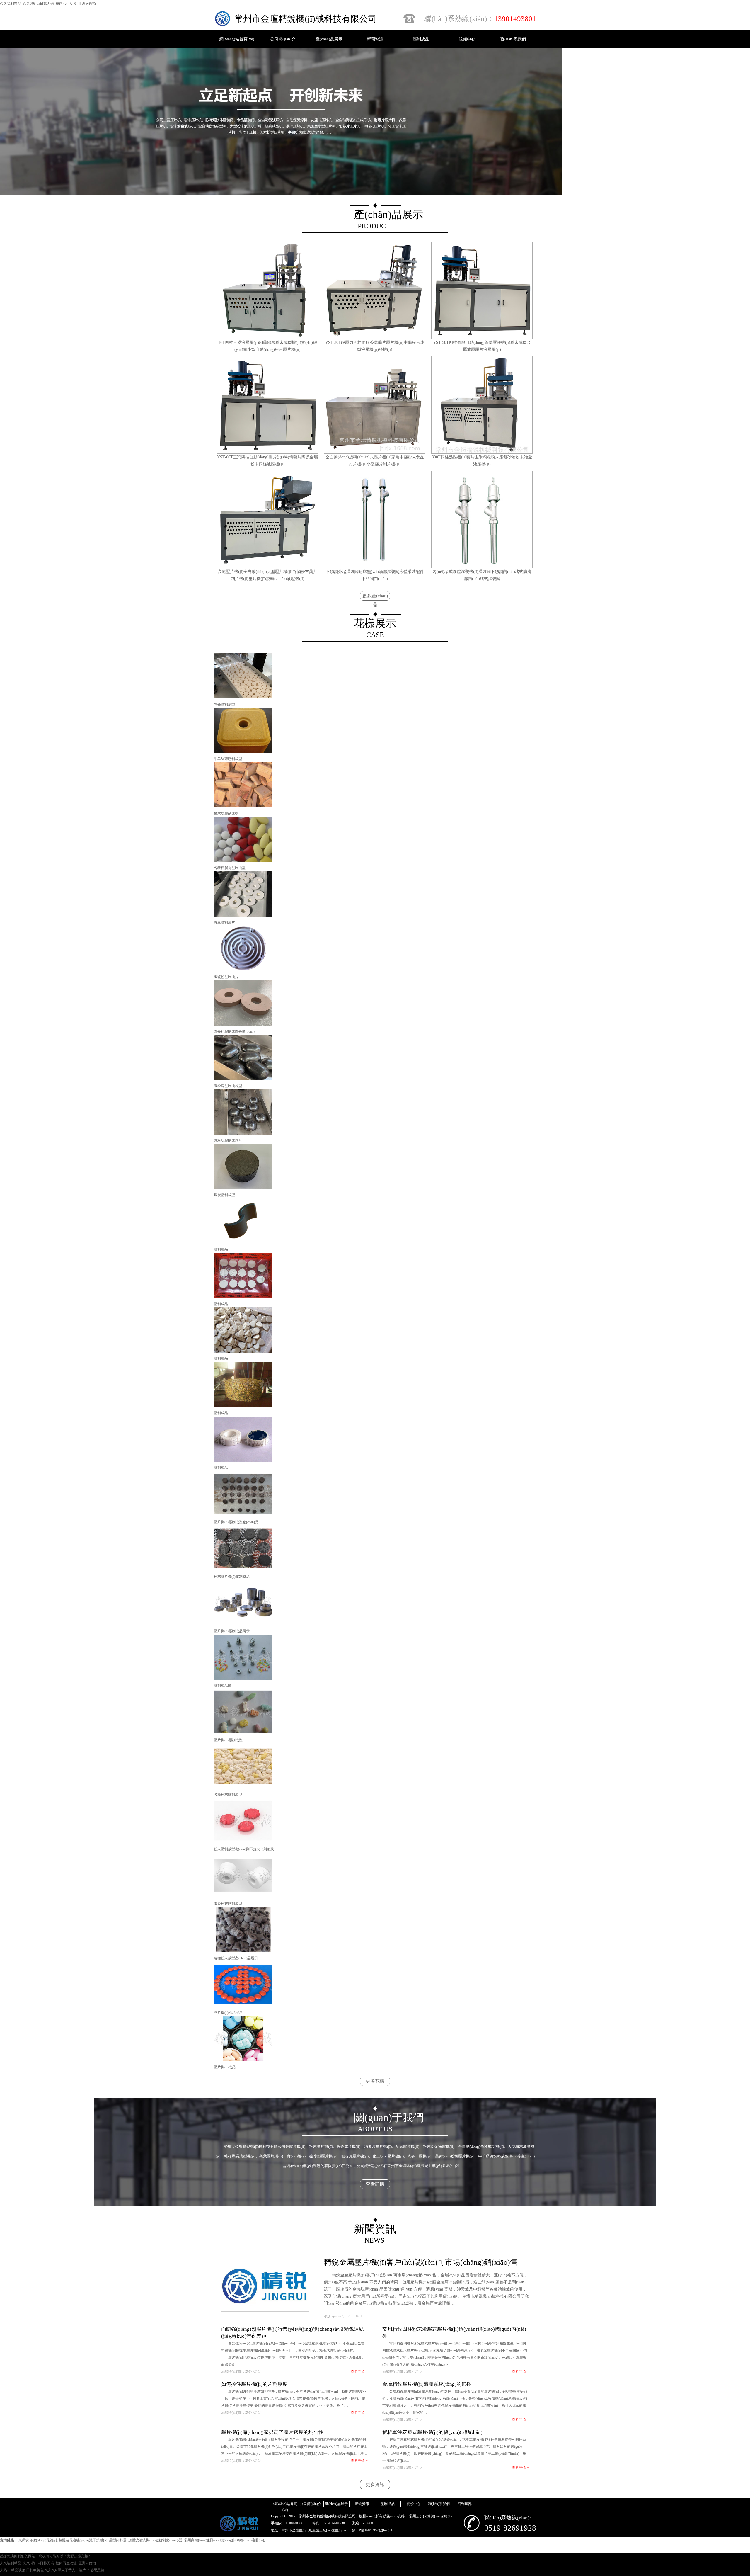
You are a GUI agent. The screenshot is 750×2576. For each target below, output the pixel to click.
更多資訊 (375, 2484)
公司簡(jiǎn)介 (283, 39)
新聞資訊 (375, 39)
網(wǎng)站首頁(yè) (237, 39)
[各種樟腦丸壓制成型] (243, 861)
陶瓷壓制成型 (224, 704)
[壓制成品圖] (243, 1679)
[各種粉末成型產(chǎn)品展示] (243, 1951)
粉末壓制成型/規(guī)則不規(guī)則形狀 (244, 1849)
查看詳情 (375, 2184)
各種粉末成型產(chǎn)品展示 (236, 1958)
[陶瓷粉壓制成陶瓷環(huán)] (243, 1024)
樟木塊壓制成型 (226, 813)
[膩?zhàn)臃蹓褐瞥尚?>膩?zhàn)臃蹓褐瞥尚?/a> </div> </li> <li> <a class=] (243, 1188)
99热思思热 (96, 2570)
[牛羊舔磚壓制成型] (243, 752)
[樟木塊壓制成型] (243, 806)
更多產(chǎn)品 (375, 597)
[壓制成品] (243, 1242)
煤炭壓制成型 (224, 1195)
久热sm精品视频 (13, 2570)
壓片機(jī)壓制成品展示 (232, 1631)
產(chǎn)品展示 (329, 39)
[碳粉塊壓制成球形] (243, 1133)
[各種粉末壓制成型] (243, 1788)
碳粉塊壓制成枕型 (228, 1086)
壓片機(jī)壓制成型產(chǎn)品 (236, 1522)
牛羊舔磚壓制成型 (228, 759)
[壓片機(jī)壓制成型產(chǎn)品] (243, 1515)
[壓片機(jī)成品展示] (243, 2006)
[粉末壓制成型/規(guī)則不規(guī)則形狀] (243, 1842)
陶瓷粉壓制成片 (226, 977)
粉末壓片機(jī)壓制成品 (232, 1577)
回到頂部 (465, 2504)
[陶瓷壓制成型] (243, 697)
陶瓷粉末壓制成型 (228, 1904)
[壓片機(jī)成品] (243, 2060)
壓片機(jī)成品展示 (228, 2013)
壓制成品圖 (223, 1686)
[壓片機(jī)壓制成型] (243, 1733)
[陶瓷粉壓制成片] (243, 970)
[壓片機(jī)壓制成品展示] (243, 1624)
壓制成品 (421, 39)
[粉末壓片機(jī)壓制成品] (243, 1570)
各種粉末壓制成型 (228, 1795)
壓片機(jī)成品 (225, 2067)
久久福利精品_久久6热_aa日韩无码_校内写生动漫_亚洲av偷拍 (48, 4)
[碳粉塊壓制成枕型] (243, 1079)
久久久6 (51, 2570)
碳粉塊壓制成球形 (228, 1140)
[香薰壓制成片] (243, 915)
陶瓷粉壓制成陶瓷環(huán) (234, 1031)
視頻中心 (467, 39)
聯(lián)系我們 (513, 39)
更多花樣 (375, 2081)
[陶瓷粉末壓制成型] (243, 1897)
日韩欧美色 (35, 2570)
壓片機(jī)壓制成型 (228, 1740)
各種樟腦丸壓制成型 (230, 868)
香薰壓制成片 (224, 922)
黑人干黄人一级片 (72, 2570)
